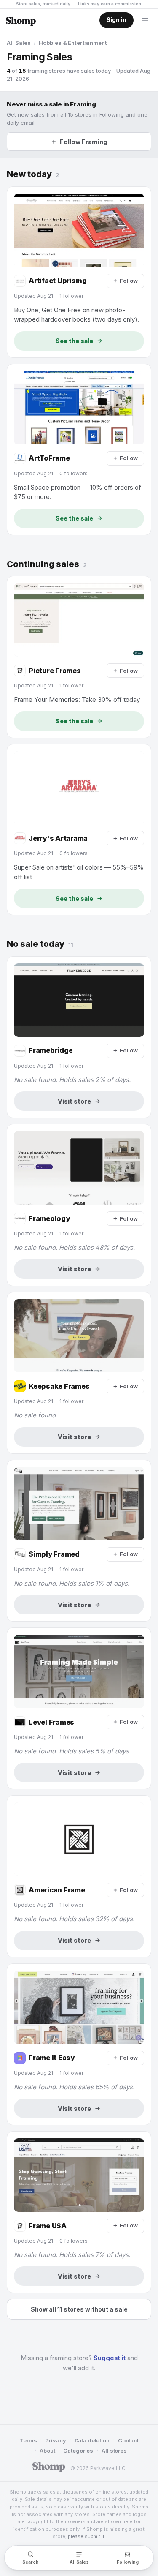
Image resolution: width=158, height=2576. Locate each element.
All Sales (19, 43)
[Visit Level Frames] (79, 1708)
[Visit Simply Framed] (79, 1541)
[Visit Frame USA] (79, 2212)
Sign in (116, 20)
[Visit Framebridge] (79, 1037)
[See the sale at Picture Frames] (79, 657)
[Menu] (145, 20)
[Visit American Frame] (79, 1876)
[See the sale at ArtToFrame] (79, 450)
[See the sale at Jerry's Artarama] (79, 830)
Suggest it (110, 2358)
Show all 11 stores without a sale (79, 2309)
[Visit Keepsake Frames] (79, 1373)
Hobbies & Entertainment (73, 43)
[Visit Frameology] (79, 1205)
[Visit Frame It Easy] (79, 2044)
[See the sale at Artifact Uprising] (79, 272)
